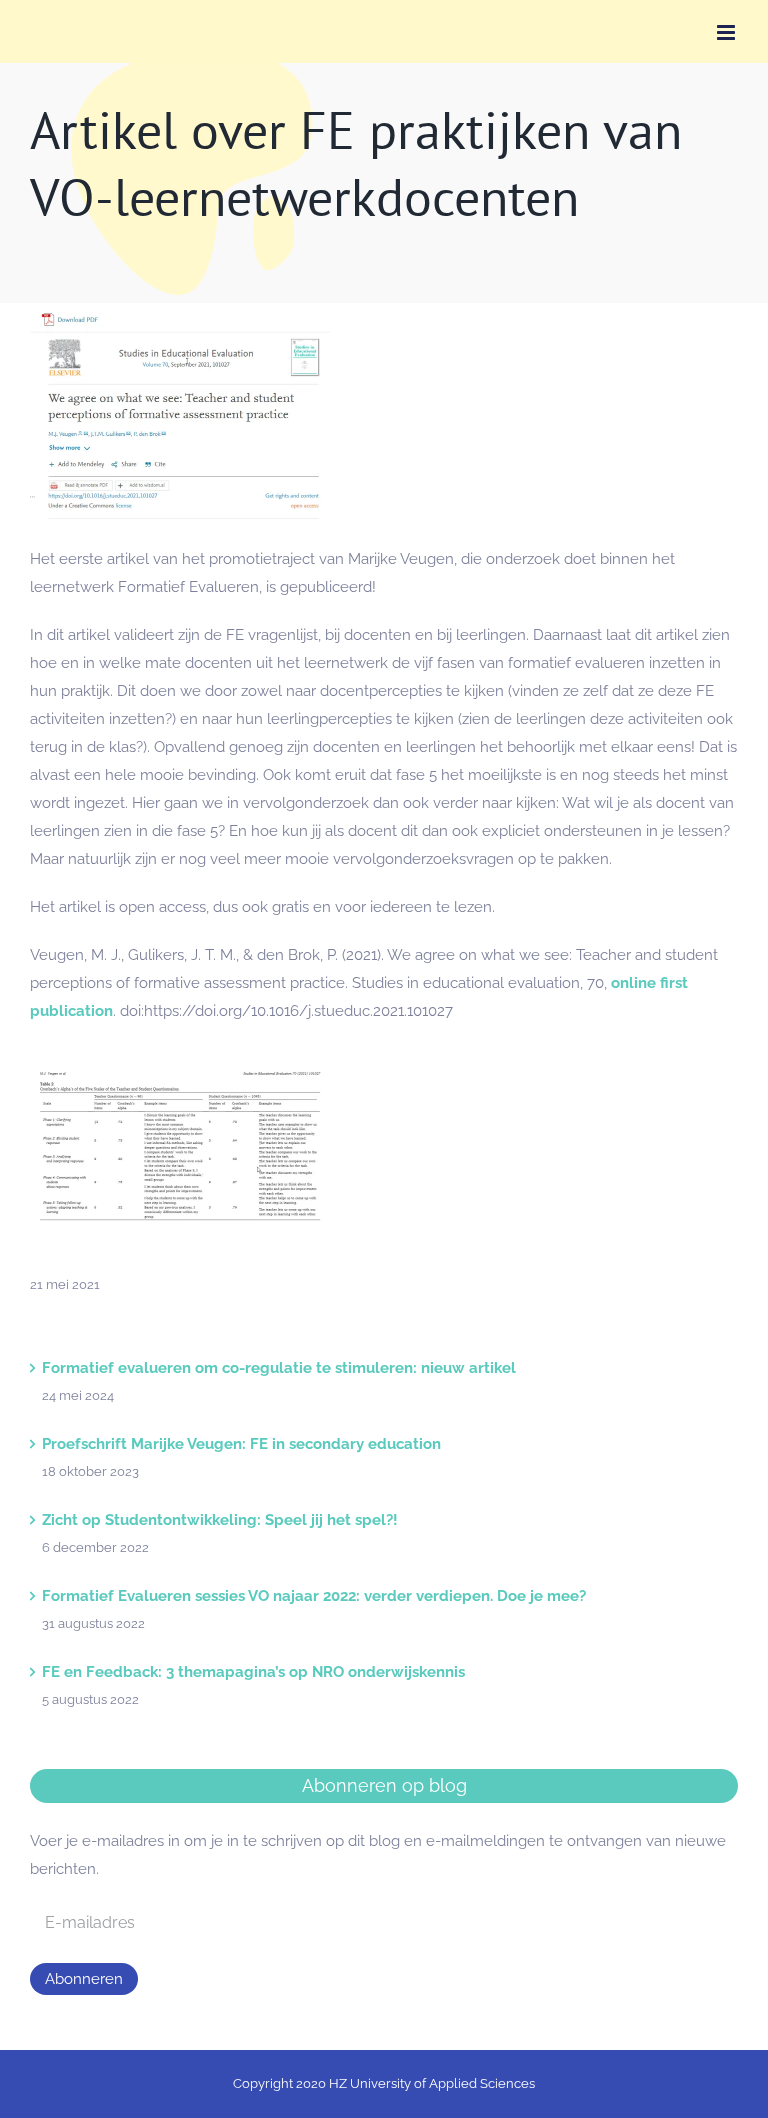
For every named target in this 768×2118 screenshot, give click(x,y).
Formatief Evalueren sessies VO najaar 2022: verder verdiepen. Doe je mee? (314, 1596)
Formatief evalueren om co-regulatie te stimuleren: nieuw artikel (279, 1368)
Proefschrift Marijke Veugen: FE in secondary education (241, 1444)
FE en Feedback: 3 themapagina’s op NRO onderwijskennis (253, 1672)
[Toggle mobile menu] (727, 32)
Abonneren (84, 1979)
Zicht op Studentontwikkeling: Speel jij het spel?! (220, 1520)
